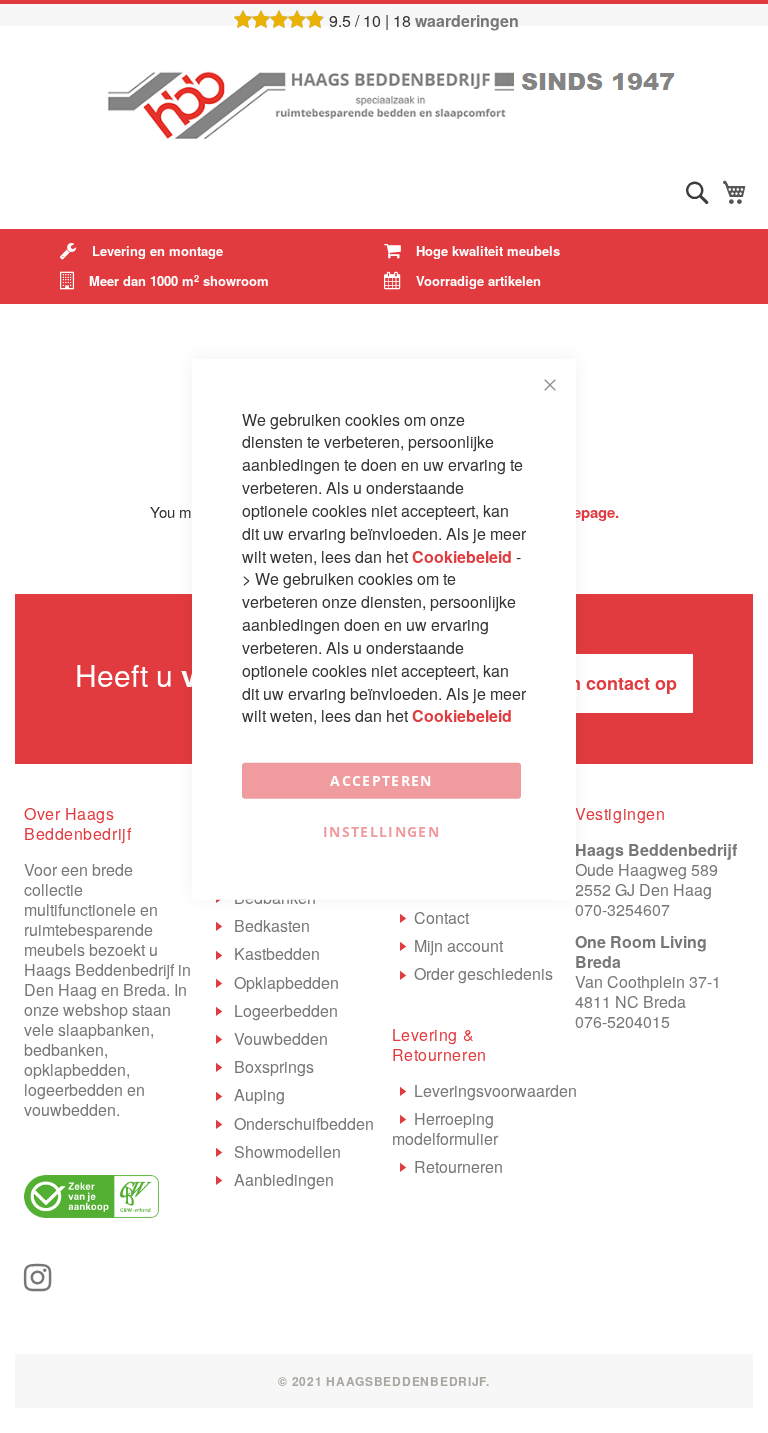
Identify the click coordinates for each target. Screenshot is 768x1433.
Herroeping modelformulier (445, 1128)
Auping (257, 1094)
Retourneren (458, 1166)
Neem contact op (604, 683)
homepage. (580, 512)
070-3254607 (622, 909)
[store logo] (384, 100)
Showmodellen (285, 1151)
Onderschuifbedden (302, 1123)
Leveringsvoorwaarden (495, 1090)
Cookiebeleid (464, 555)
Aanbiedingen (282, 1179)
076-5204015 (622, 1021)
